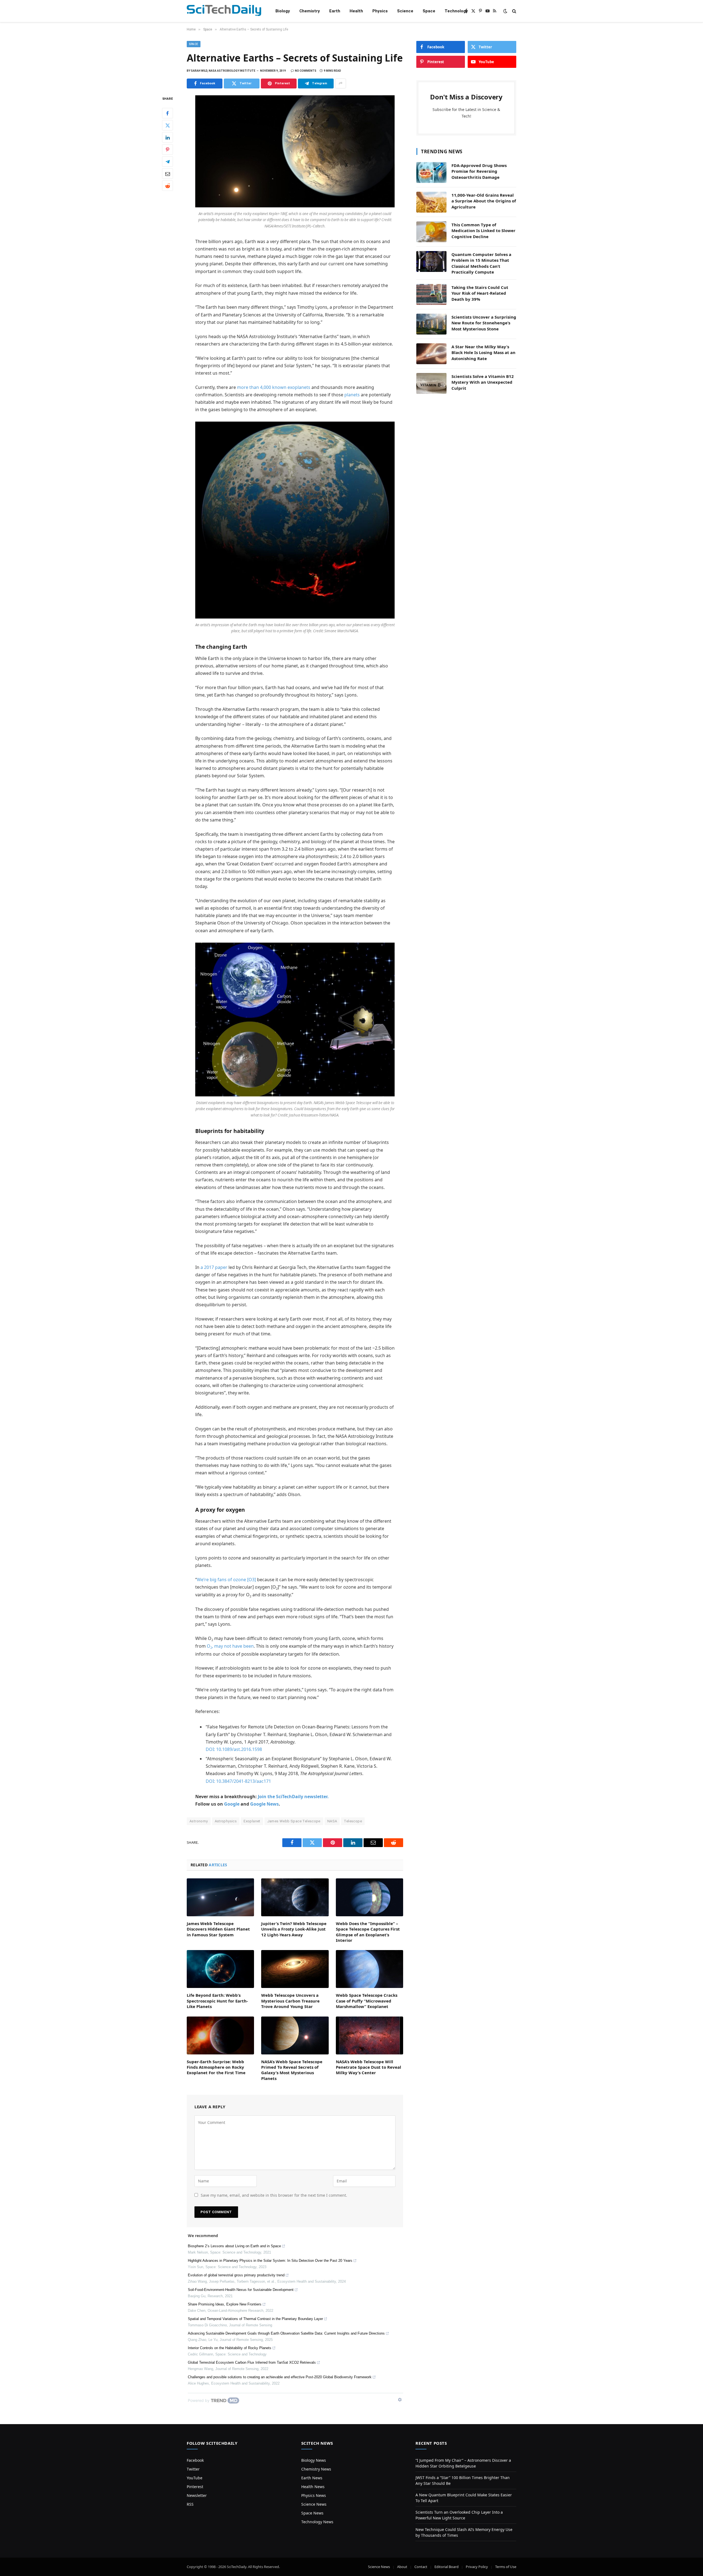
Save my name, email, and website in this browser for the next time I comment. (274, 2195)
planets (352, 395)
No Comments (306, 71)
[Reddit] (168, 186)
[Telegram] (168, 161)
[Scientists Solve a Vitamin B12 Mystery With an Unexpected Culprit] (431, 383)
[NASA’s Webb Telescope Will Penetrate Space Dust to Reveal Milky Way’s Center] (369, 2035)
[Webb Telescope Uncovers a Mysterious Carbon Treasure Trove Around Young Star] (295, 1969)
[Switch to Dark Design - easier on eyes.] (505, 11)
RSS (190, 2504)
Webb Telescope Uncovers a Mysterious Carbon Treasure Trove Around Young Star (290, 2001)
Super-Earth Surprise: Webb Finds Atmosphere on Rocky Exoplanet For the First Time (216, 2067)
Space (429, 11)
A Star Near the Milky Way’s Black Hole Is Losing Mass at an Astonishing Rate (483, 353)
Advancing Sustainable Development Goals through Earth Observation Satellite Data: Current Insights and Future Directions (286, 2333)
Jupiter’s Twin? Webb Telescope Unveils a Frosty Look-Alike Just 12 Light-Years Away (294, 1929)
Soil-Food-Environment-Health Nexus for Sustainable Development (241, 2290)
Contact (421, 2567)
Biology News (314, 2460)
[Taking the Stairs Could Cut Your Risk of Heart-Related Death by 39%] (431, 294)
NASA (332, 1821)
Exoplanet (252, 1821)
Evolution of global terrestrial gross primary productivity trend (236, 2275)
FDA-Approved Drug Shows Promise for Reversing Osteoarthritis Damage (479, 171)
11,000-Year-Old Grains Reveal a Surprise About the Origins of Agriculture (484, 201)
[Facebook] (168, 113)
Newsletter (197, 2495)
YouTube (195, 2478)
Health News (313, 2487)
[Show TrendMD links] (400, 2400)
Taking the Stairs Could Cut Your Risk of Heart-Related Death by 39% (480, 293)
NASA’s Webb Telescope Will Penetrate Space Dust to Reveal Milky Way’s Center (369, 2067)
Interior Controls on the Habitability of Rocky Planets (230, 2348)
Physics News (314, 2495)
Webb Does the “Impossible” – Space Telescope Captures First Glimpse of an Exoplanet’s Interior (368, 1932)
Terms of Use (506, 2567)
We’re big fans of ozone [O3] (226, 1580)
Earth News (312, 2478)
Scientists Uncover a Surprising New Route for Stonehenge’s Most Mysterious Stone (484, 323)
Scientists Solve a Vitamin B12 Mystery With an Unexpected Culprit (483, 382)
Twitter (193, 2469)
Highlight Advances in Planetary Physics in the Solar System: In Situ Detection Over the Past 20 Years (270, 2261)
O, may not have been (230, 1646)
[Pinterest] (168, 149)
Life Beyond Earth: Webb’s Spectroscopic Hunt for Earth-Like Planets (217, 2001)
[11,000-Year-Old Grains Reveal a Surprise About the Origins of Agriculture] (431, 202)
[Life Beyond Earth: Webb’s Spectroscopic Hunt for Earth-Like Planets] (220, 1969)
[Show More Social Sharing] (341, 83)
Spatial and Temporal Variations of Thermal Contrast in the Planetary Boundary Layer (255, 2319)
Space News (312, 2513)
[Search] (514, 11)
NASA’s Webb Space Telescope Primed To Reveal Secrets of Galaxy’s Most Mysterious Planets (292, 2070)
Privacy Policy (477, 2567)
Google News (264, 1804)
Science (405, 11)
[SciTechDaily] (224, 11)
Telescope (353, 1821)
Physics (380, 11)
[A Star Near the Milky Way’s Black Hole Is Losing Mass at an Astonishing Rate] (431, 354)
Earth (335, 11)
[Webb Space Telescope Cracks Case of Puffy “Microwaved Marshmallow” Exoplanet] (369, 1969)
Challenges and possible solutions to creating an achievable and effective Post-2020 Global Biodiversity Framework (280, 2377)
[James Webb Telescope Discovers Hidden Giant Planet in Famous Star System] (220, 1897)
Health (356, 11)
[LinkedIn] (168, 137)
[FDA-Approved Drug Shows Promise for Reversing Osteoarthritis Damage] (431, 172)
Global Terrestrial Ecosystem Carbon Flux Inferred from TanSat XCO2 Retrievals (252, 2362)
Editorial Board (447, 2567)
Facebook (195, 2460)
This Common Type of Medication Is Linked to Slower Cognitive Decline (483, 231)
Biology (283, 11)
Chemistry (310, 11)
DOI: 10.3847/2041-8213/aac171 (238, 1781)
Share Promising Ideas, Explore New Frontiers (225, 2304)
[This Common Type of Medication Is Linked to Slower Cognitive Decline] (431, 232)
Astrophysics (226, 1821)
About (402, 2567)
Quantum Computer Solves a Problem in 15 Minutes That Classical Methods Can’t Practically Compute (481, 263)
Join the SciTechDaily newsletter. (293, 1797)
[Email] (168, 174)
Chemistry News (316, 2469)
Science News (314, 2504)
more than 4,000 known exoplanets (274, 387)
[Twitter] (168, 125)
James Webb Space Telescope (294, 1821)
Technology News (317, 2522)
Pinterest (195, 2487)
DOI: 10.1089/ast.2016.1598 (234, 1749)
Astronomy (199, 1821)
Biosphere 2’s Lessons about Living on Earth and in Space (234, 2246)
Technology (456, 11)
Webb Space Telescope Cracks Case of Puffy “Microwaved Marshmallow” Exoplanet (367, 2001)
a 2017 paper (214, 1267)
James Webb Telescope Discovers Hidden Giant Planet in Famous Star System (218, 1929)
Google (232, 1804)
